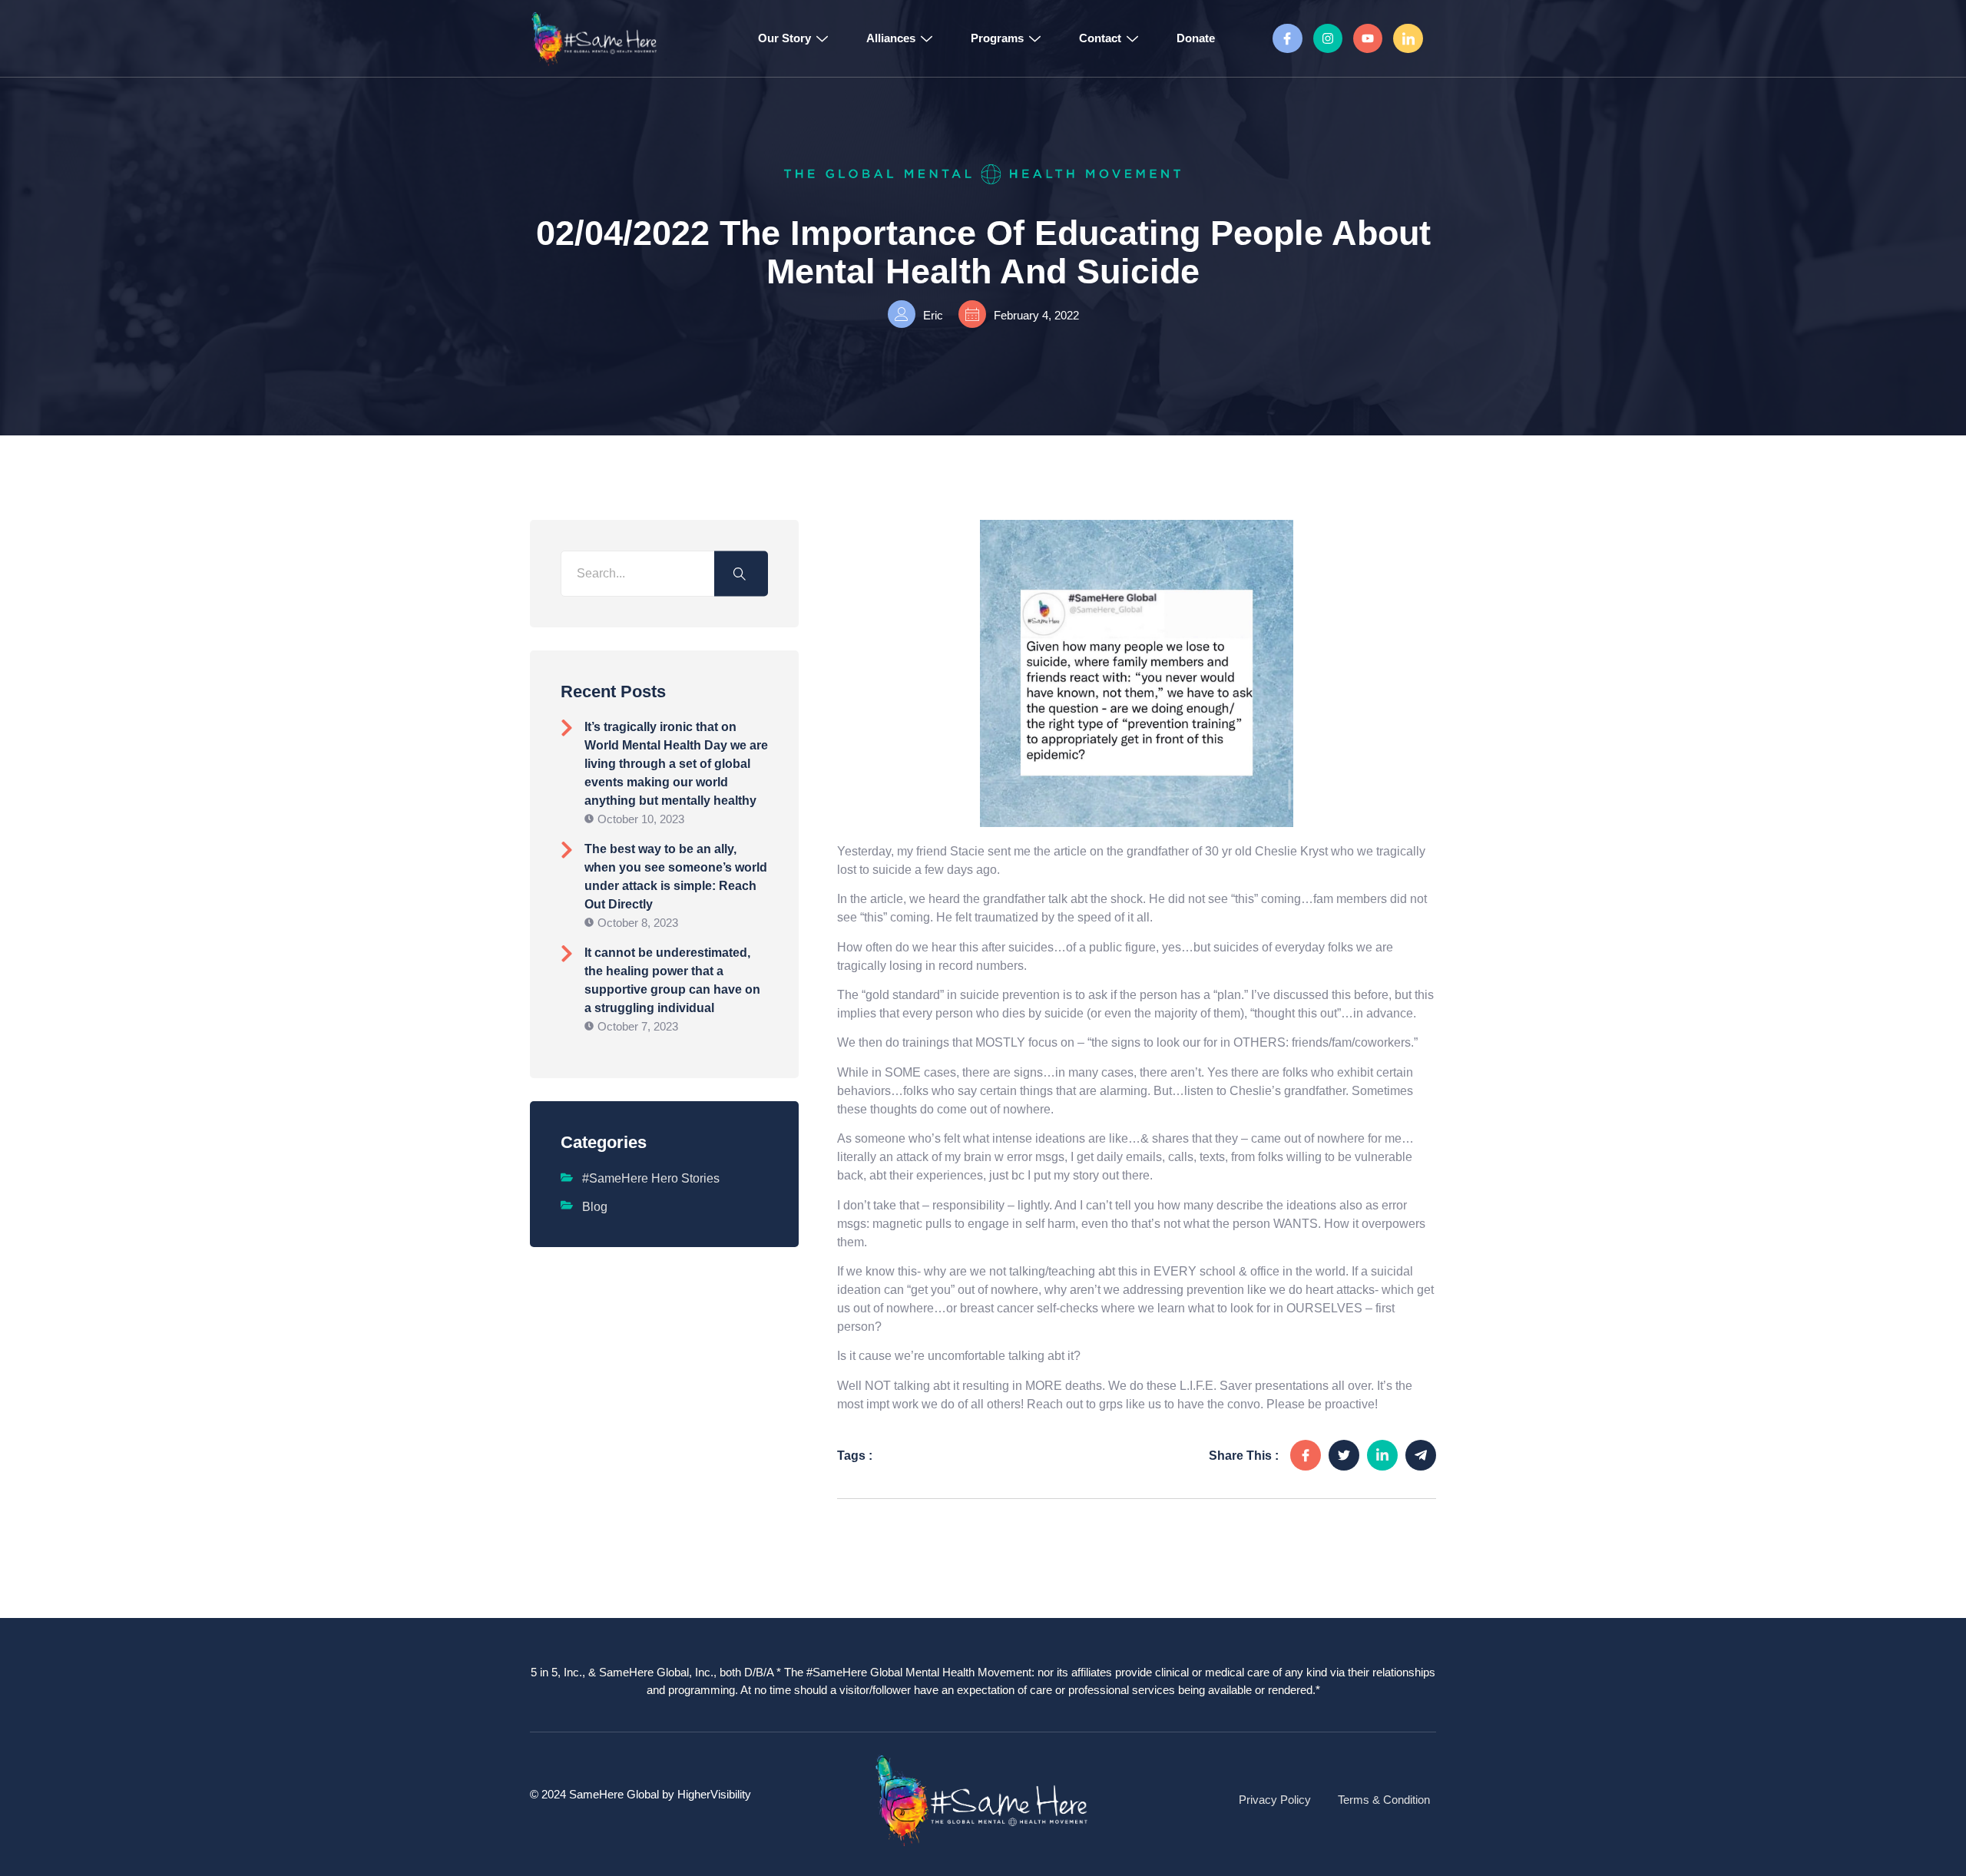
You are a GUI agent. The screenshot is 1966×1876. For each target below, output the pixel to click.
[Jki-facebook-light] (1287, 38)
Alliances (891, 38)
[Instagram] (1328, 38)
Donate (1196, 38)
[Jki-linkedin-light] (1408, 38)
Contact (1100, 38)
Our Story (784, 38)
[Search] (741, 573)
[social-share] (1306, 1455)
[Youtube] (1368, 38)
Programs (997, 38)
